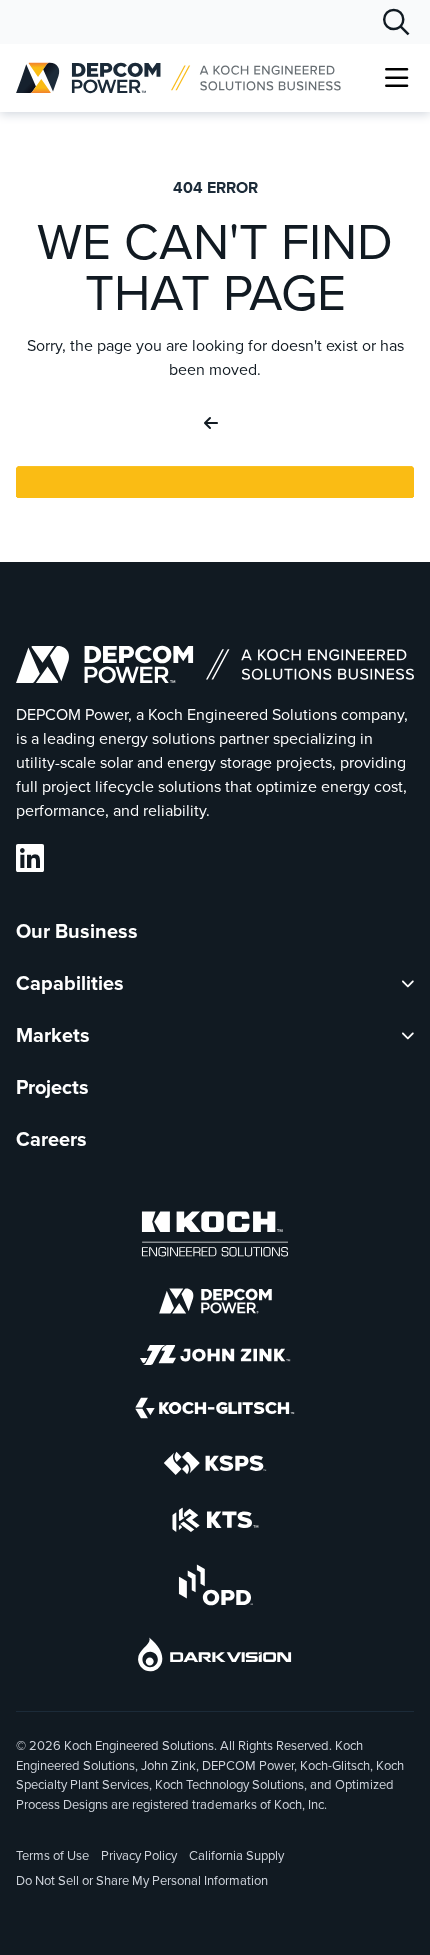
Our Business (77, 931)
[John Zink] (215, 1358)
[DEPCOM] (215, 1304)
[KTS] (215, 1523)
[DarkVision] (215, 1658)
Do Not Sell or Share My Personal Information (142, 1882)
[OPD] (215, 1588)
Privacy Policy (139, 1855)
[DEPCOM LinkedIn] (30, 858)
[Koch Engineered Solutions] (215, 1237)
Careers (51, 1139)
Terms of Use (52, 1855)
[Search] (396, 22)
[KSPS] (215, 1467)
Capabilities (70, 983)
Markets (53, 1035)
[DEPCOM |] (178, 78)
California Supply (236, 1855)
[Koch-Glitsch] (215, 1411)
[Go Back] (215, 424)
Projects (52, 1087)
